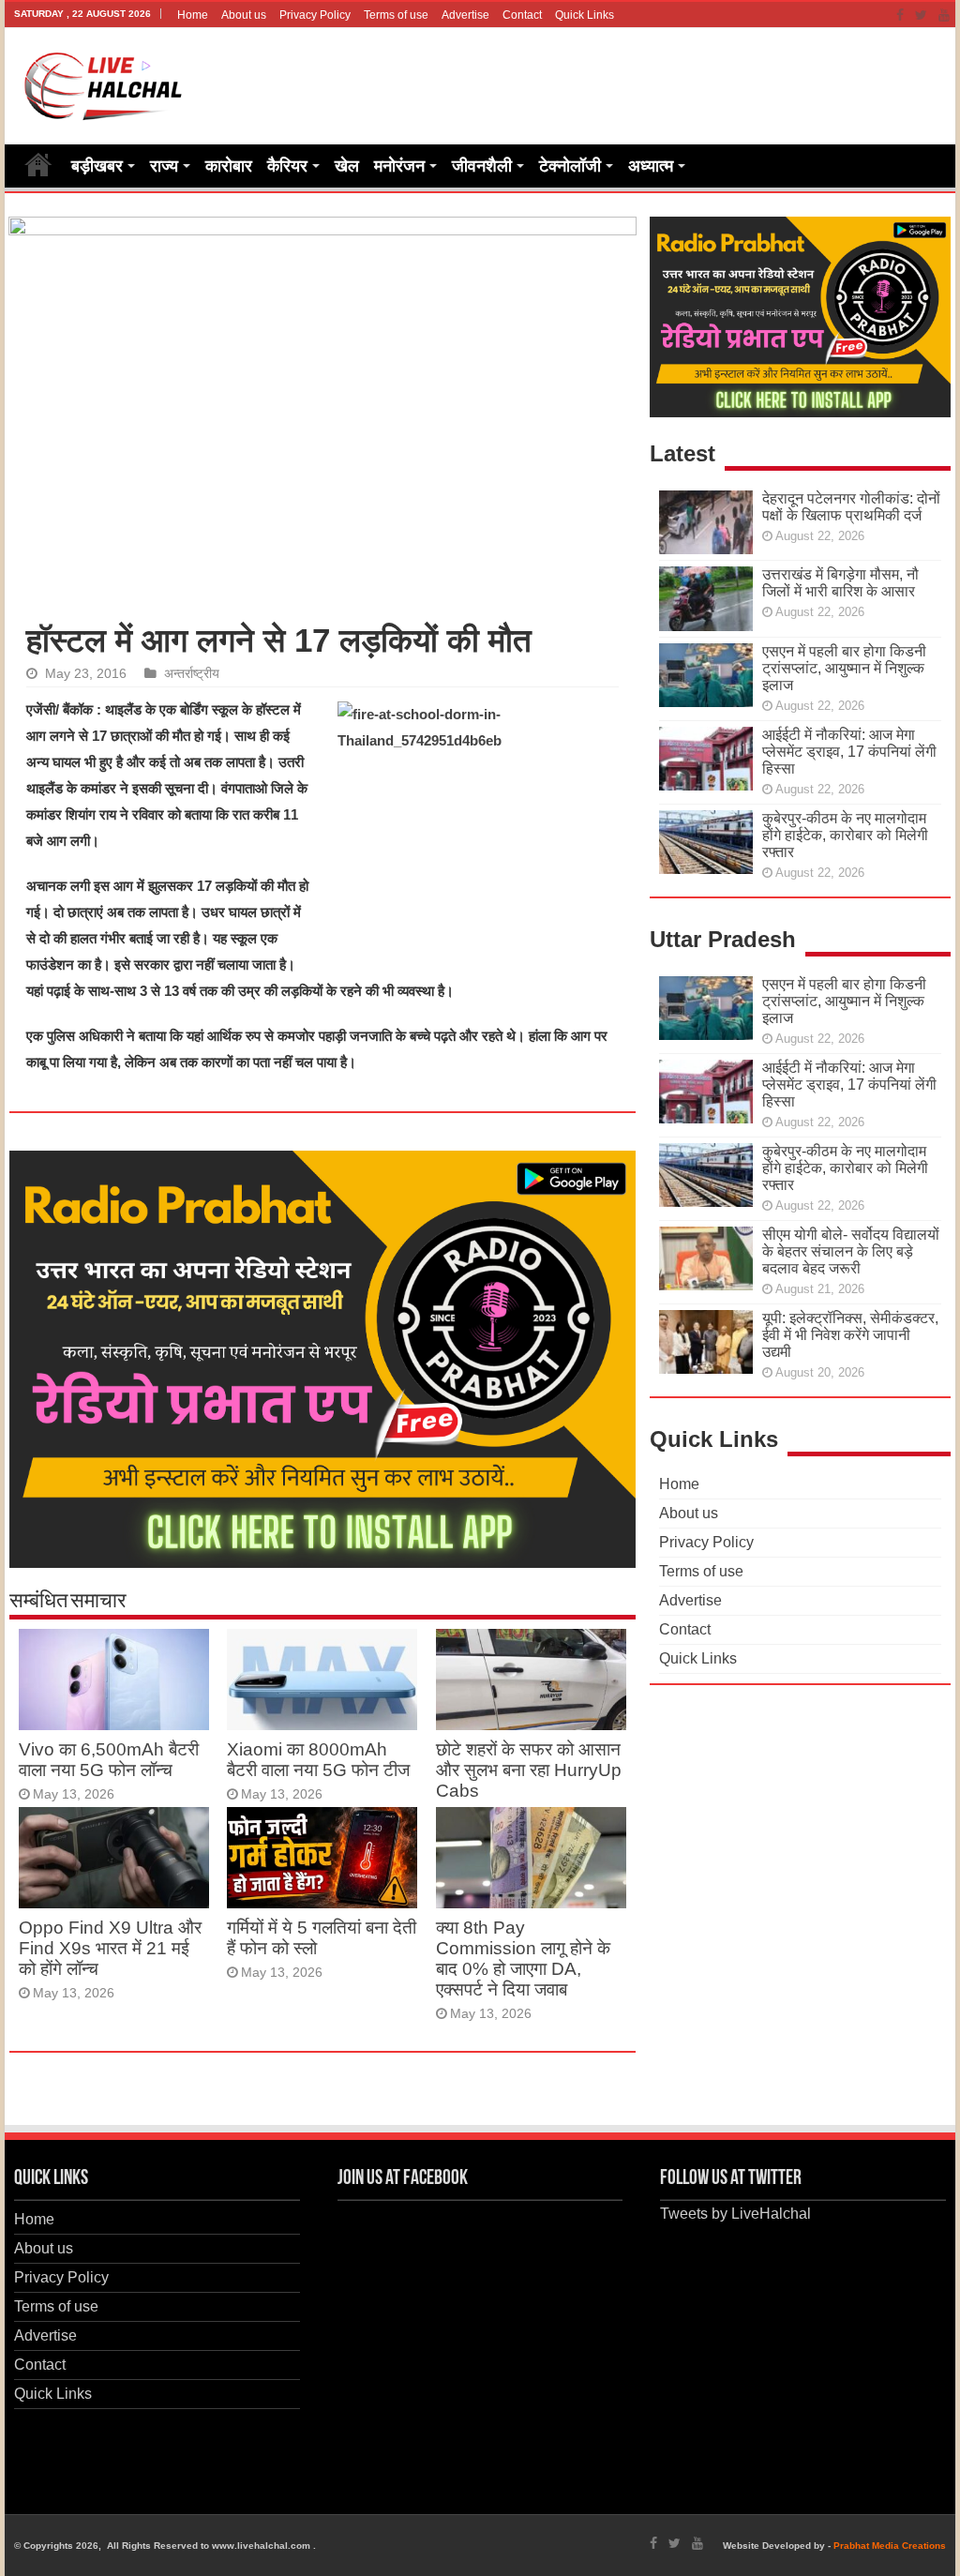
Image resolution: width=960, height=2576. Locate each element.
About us (244, 15)
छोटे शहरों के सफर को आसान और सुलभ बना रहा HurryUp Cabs (529, 1770)
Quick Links (585, 15)
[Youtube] (944, 15)
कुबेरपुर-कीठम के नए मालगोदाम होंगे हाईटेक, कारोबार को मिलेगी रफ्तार (845, 835)
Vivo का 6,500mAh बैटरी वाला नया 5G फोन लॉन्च (109, 1760)
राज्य (164, 166)
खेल (347, 166)
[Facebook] (900, 15)
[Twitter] (921, 15)
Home (193, 15)
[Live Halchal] (104, 83)
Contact (522, 15)
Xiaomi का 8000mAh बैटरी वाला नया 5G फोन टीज (318, 1760)
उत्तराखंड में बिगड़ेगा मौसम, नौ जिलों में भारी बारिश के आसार (840, 583)
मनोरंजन (399, 166)
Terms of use (396, 15)
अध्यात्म (651, 166)
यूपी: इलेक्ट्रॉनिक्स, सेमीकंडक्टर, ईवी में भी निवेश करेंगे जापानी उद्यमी (850, 1335)
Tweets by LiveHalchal (735, 2214)
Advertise (465, 15)
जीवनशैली (482, 166)
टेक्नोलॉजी (570, 166)
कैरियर (287, 166)
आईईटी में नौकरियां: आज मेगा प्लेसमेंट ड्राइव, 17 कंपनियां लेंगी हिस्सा (849, 752)
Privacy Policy (315, 15)
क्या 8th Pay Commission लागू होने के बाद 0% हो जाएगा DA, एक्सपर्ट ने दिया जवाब (523, 1958)
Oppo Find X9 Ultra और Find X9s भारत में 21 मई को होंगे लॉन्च (110, 1948)
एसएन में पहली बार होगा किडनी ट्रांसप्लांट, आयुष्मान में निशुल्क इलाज (844, 668)
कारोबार (229, 166)
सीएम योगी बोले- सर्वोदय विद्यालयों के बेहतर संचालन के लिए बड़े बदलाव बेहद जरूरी (851, 1251)
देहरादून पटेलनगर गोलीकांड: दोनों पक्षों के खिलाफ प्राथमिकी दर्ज (851, 507)
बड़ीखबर (97, 166)
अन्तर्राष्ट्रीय (192, 674)
